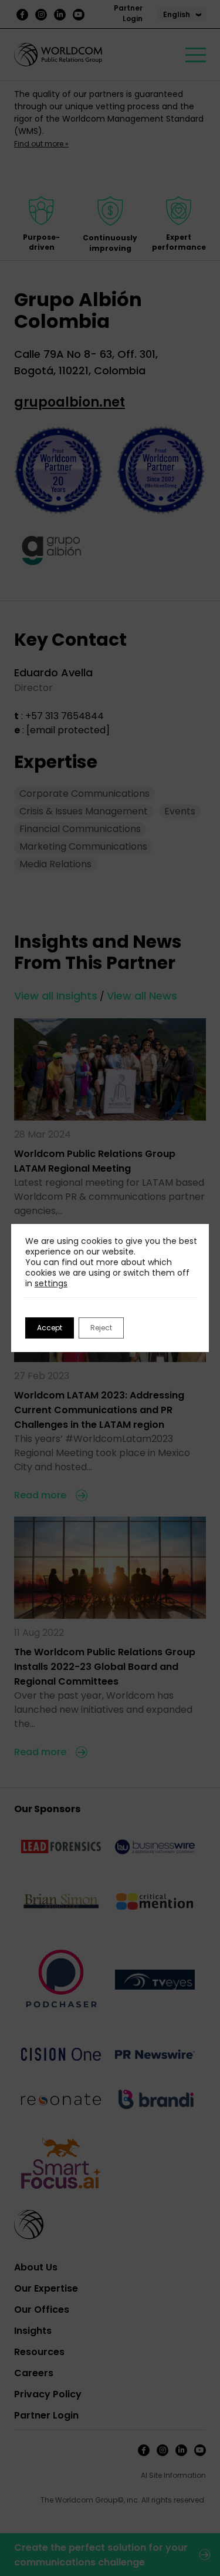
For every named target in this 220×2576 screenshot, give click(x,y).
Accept (50, 1328)
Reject (101, 1328)
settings (51, 1283)
